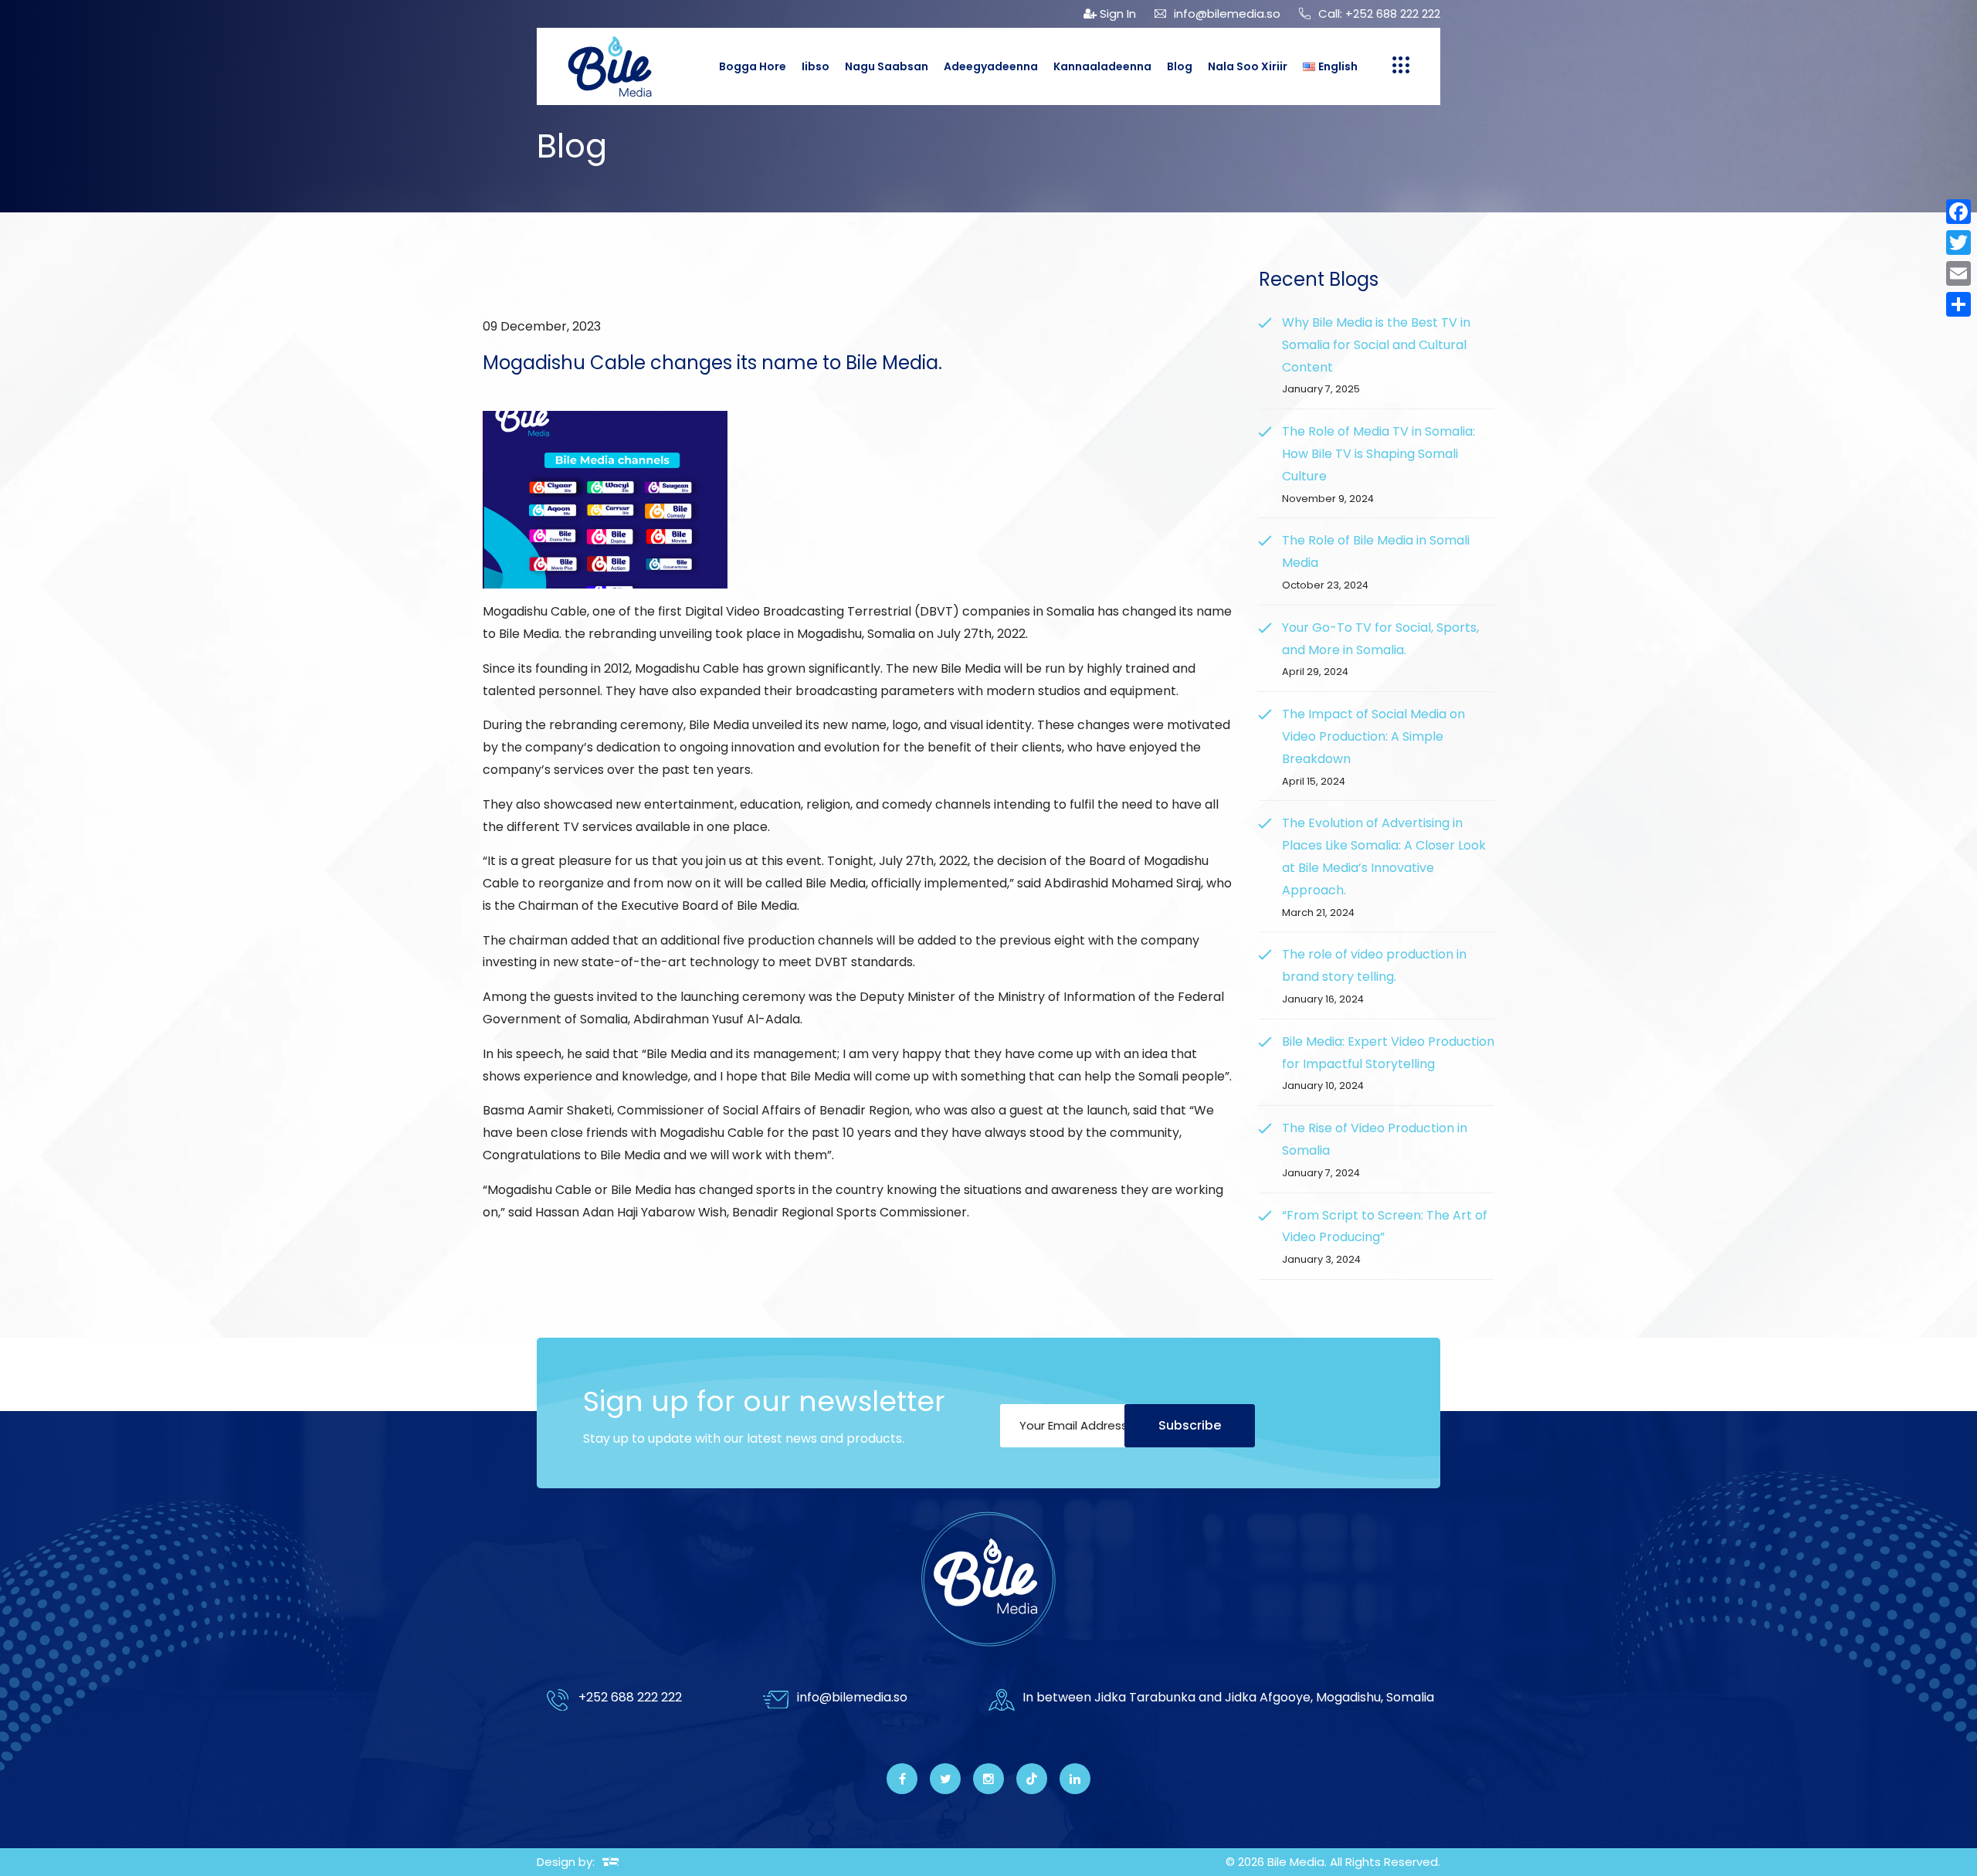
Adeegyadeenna (991, 66)
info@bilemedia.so (1227, 14)
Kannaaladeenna (1102, 66)
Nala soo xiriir (1248, 66)
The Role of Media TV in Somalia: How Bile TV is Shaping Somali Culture (1378, 454)
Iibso (816, 66)
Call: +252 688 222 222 (1379, 14)
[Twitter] (1958, 243)
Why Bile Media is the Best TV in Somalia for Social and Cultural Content (1376, 345)
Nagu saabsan (887, 66)
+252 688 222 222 (630, 1697)
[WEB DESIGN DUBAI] (610, 1862)
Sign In (1116, 14)
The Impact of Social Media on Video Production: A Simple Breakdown (1373, 736)
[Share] (1958, 304)
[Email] (1958, 273)
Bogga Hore (753, 66)
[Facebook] (1958, 212)
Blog (1180, 66)
